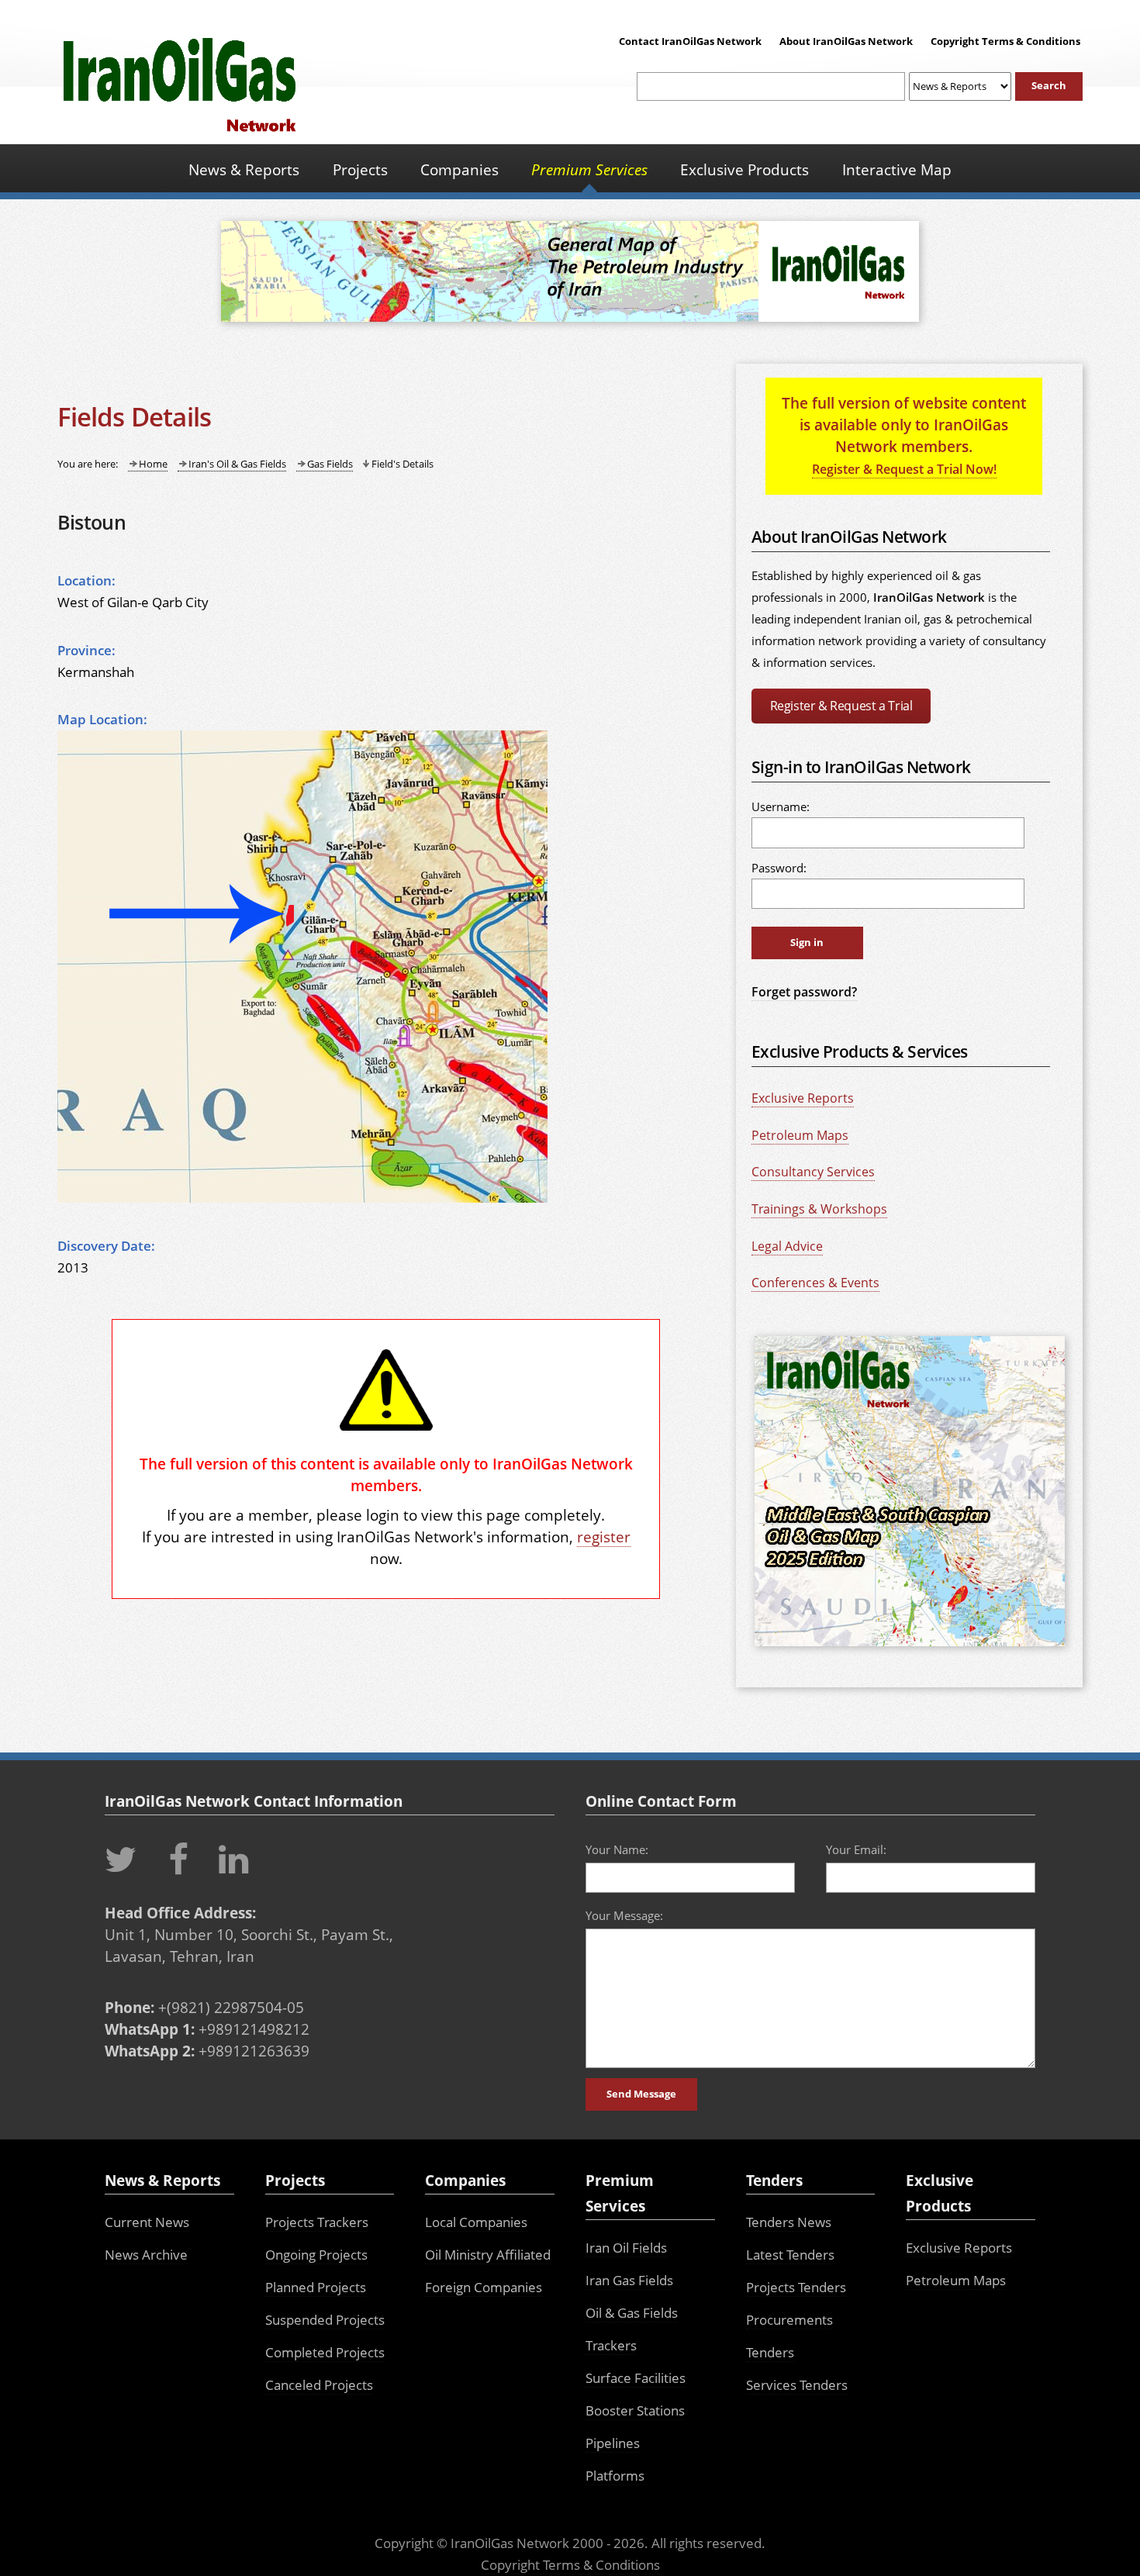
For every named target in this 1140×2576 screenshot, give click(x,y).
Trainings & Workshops (819, 1209)
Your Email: (856, 1849)
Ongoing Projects (316, 2255)
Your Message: (624, 1915)
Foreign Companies (484, 2287)
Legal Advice (787, 1246)
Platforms (615, 2476)
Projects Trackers (317, 2222)
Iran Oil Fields (626, 2248)
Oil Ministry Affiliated (488, 2255)
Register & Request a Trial (841, 706)
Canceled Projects (319, 2385)
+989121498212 (254, 2029)
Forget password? (804, 992)
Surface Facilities (636, 2378)
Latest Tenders (790, 2255)
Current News (147, 2222)
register (604, 1537)
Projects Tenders (796, 2287)
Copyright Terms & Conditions (1005, 41)
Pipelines (613, 2443)
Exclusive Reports (803, 1098)
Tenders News (789, 2222)
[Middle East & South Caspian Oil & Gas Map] (910, 1648)
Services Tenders (797, 2385)
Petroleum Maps (800, 1135)
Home (153, 464)
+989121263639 (254, 2051)
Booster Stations (635, 2410)
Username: (781, 806)
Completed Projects (325, 2352)
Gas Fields (330, 464)
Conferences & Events (815, 1283)
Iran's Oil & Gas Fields (237, 464)
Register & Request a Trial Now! (904, 469)
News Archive (146, 2255)
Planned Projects (316, 2287)
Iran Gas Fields (629, 2280)
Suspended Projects (325, 2320)
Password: (779, 868)
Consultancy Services (813, 1172)
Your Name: (617, 1849)
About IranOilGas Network (846, 41)
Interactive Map (897, 169)
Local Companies (476, 2222)
